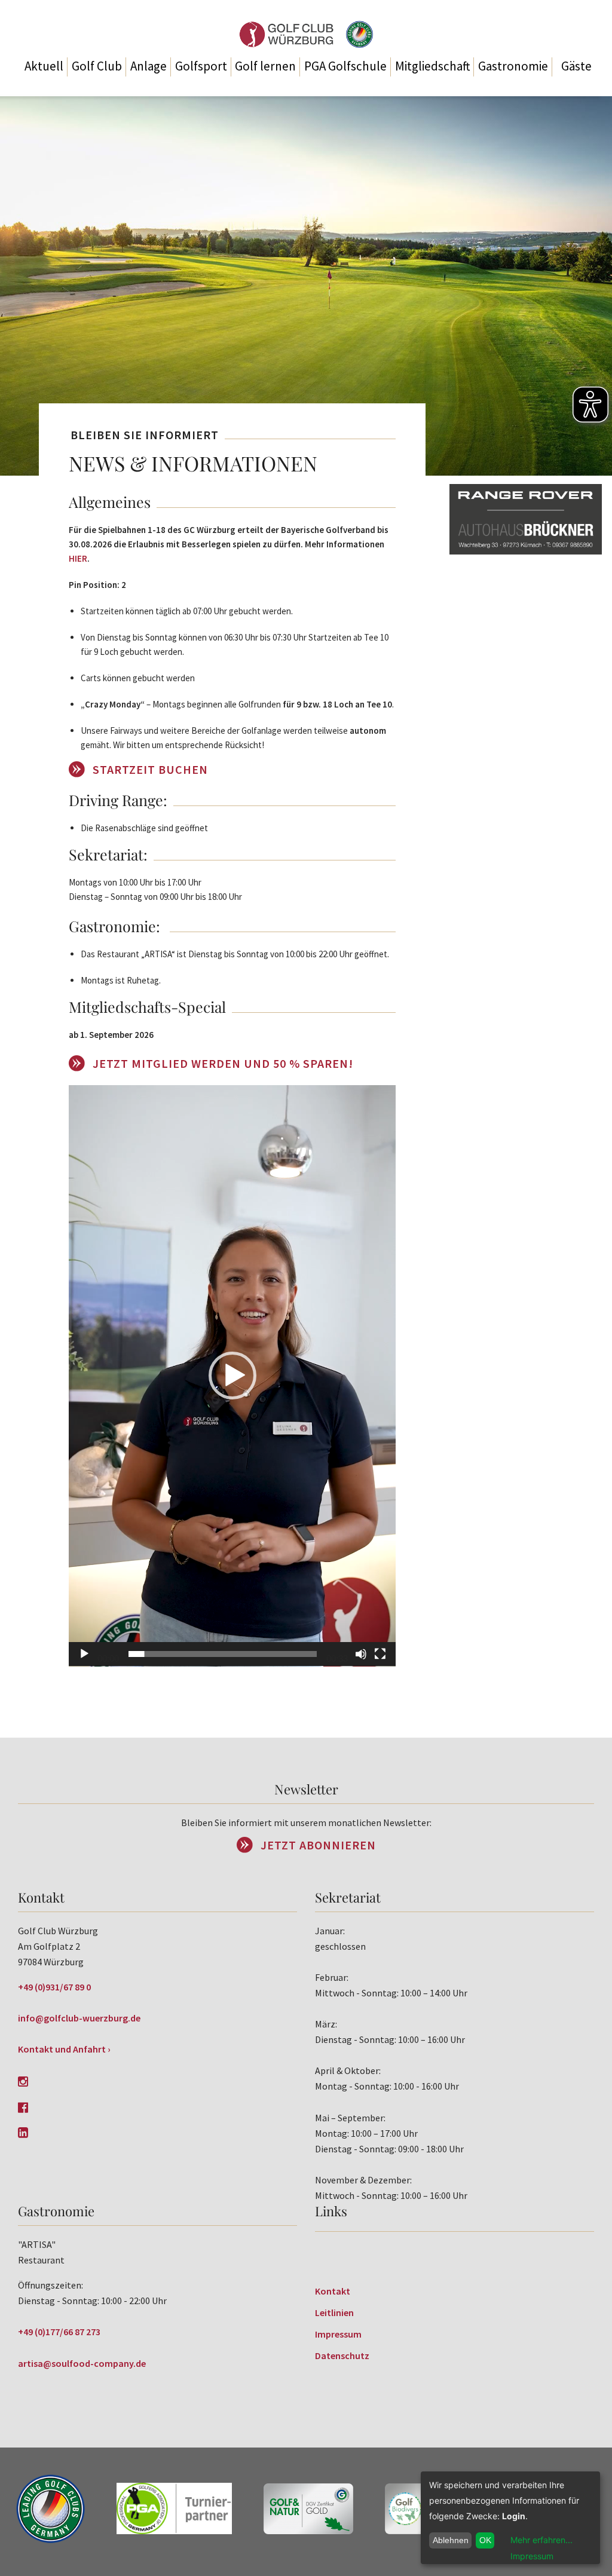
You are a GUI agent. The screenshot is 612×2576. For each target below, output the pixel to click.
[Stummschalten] (361, 1654)
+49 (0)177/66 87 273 (59, 2332)
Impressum (338, 2334)
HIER (78, 558)
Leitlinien (334, 2312)
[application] (232, 1376)
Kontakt (333, 2291)
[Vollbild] (380, 1654)
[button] (232, 1376)
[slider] (223, 1654)
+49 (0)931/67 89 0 (54, 1987)
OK (485, 2540)
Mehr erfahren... (541, 2540)
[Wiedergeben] (84, 1654)
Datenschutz (342, 2356)
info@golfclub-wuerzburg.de (79, 2018)
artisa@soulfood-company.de (82, 2363)
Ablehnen (451, 2540)
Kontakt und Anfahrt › (64, 2049)
